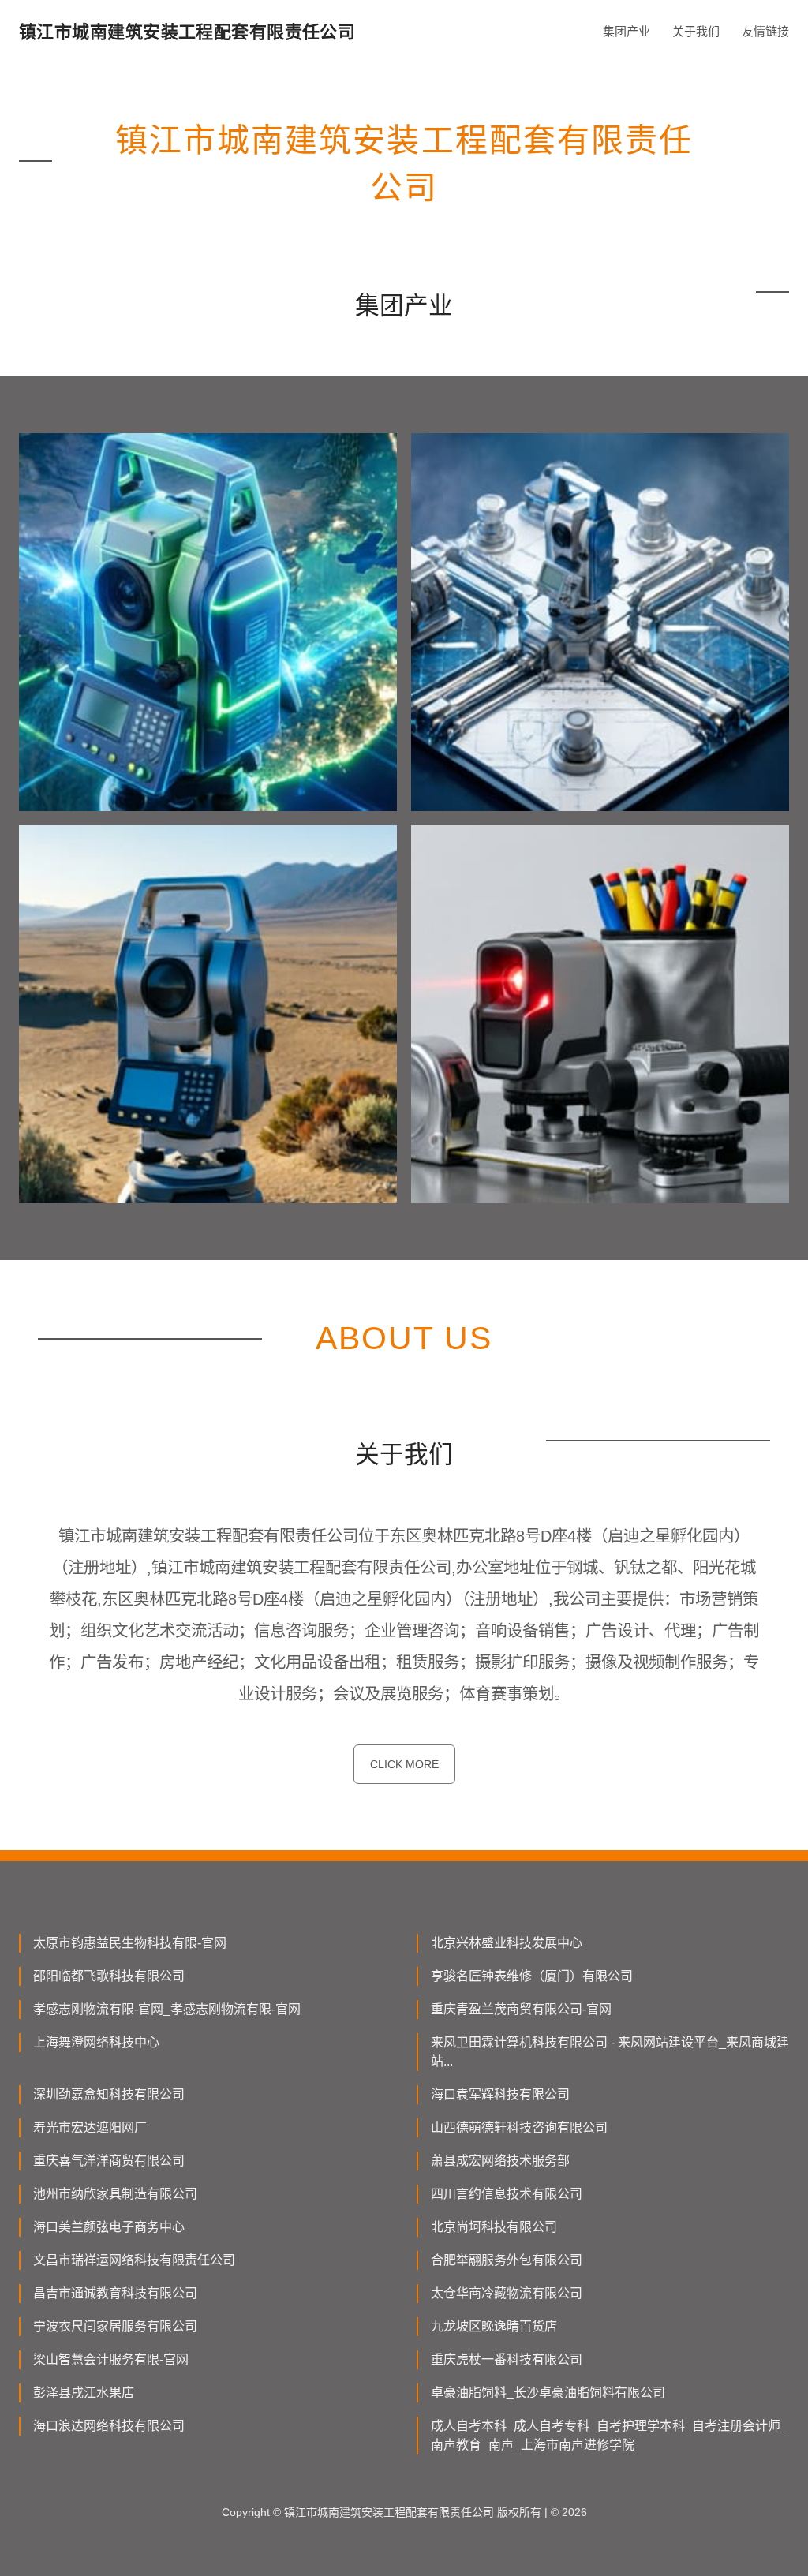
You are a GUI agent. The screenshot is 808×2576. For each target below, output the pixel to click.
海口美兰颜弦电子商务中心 (109, 2227)
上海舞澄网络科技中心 (96, 2042)
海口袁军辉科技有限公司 (500, 2094)
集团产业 (627, 31)
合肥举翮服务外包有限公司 (507, 2260)
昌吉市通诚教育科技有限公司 (115, 2293)
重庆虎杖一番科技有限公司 (507, 2359)
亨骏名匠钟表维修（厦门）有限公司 (532, 1976)
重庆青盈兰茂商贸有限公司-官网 (521, 2009)
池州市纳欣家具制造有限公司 (115, 2194)
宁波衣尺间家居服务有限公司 (115, 2326)
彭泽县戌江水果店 (84, 2393)
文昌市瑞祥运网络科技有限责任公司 (134, 2260)
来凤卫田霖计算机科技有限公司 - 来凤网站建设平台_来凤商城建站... (610, 2052)
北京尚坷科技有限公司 (494, 2227)
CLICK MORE (404, 1764)
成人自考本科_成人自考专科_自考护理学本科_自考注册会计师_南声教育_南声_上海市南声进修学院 (609, 2435)
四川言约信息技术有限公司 (507, 2194)
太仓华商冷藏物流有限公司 (507, 2293)
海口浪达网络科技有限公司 (109, 2426)
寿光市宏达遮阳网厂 (90, 2127)
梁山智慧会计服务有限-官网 (111, 2359)
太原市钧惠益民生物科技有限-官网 (130, 1943)
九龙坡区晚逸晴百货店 (494, 2326)
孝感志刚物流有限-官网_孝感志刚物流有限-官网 (167, 2009)
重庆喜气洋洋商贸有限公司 (109, 2161)
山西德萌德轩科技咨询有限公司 (519, 2127)
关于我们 (696, 31)
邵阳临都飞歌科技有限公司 (109, 1976)
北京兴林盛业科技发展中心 (507, 1943)
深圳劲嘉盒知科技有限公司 (109, 2094)
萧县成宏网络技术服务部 (500, 2161)
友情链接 (765, 31)
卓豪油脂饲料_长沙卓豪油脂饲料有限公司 (548, 2393)
